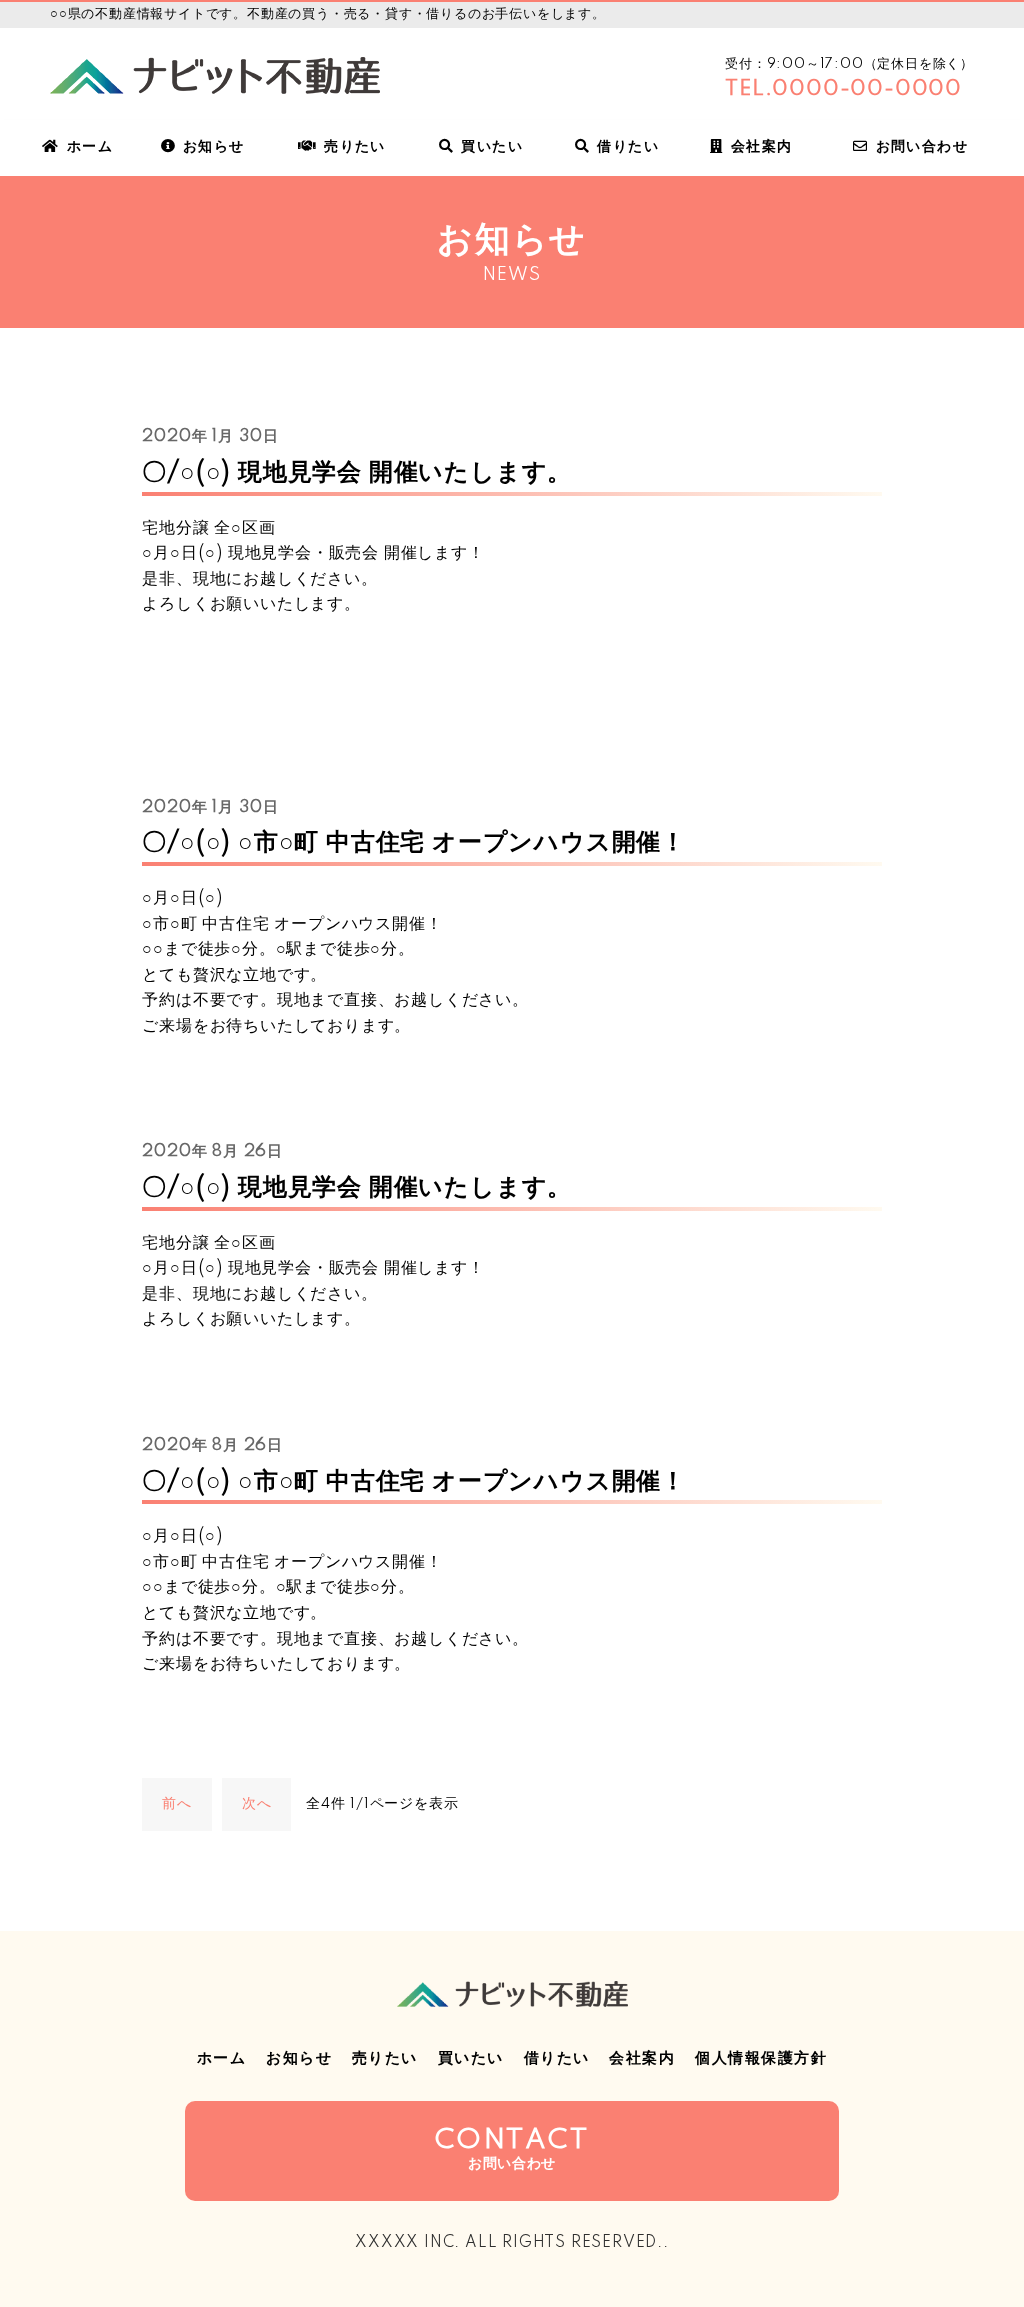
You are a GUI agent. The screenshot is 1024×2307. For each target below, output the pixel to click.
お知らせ (214, 147)
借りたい (628, 147)
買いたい (492, 147)
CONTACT (512, 2149)
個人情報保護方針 (761, 2058)
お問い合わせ (922, 147)
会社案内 (762, 147)
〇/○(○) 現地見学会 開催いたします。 (357, 472)
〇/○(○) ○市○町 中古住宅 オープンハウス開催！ (414, 842)
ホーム (90, 147)
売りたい (355, 147)
